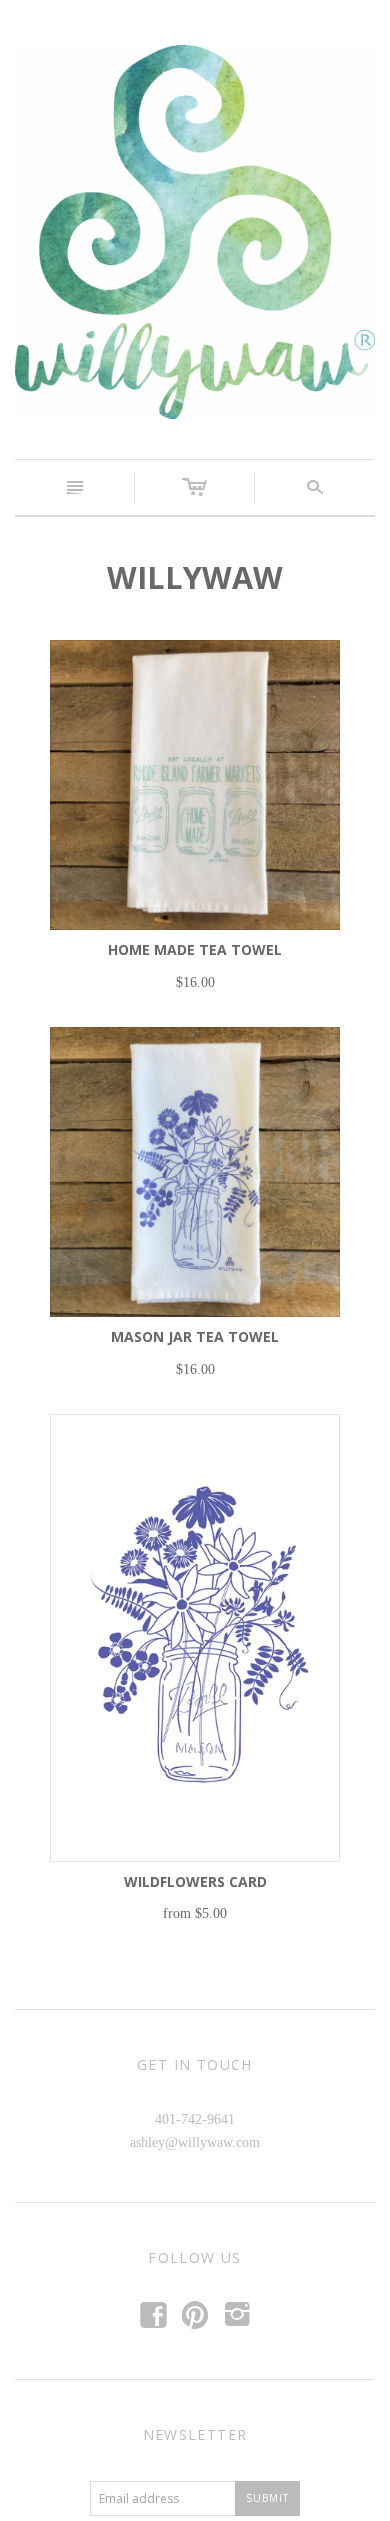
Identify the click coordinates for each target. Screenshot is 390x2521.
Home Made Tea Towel (195, 949)
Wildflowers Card (195, 1881)
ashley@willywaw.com (195, 2142)
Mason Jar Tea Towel (195, 1336)
